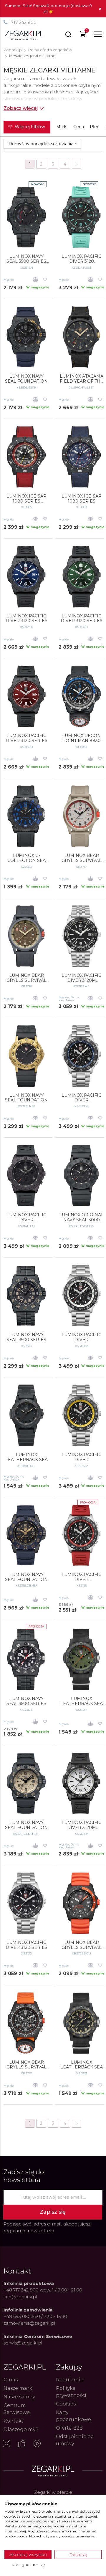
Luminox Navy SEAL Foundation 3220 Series (26, 1098)
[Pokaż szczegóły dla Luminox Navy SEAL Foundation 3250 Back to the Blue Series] (26, 1535)
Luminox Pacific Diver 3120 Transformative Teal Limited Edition (81, 259)
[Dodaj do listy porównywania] (35, 280)
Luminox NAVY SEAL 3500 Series (26, 1337)
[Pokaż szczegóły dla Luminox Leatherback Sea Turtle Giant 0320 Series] (81, 1659)
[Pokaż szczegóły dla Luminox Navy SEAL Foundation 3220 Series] (26, 1056)
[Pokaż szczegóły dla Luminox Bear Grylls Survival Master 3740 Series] (26, 2023)
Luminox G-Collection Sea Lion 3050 (26, 858)
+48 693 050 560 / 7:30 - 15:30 (35, 2316)
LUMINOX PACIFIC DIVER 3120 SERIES (26, 619)
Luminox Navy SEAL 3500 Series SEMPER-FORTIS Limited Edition (26, 259)
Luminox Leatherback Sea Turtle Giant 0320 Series (81, 1701)
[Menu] (98, 34)
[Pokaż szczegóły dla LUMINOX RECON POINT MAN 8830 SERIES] (81, 696)
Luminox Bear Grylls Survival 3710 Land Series (82, 858)
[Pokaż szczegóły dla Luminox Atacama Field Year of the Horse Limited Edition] (81, 337)
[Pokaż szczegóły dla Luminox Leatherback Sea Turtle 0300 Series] (26, 1415)
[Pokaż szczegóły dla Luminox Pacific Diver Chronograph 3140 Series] (81, 1056)
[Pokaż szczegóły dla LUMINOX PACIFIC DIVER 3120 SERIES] (26, 577)
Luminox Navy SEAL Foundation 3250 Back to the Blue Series (26, 1577)
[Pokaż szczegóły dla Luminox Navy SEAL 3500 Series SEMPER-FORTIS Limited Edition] (26, 217)
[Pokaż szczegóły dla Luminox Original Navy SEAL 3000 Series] (81, 1176)
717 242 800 (24, 22)
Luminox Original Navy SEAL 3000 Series (81, 1217)
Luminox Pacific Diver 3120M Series (81, 978)
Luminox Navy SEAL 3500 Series (26, 1701)
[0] (83, 35)
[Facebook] (22, 2444)
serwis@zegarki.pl (23, 2343)
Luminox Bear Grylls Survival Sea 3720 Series (82, 1945)
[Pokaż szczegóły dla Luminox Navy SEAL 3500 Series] (26, 1659)
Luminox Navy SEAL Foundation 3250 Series (26, 1825)
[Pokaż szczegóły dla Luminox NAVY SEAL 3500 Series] (26, 1296)
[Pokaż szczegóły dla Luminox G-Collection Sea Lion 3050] (26, 816)
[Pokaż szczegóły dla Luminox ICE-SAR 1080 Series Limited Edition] (26, 457)
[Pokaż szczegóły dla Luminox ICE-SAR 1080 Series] (81, 457)
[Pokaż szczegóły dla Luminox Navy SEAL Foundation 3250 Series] (26, 1783)
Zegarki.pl (13, 50)
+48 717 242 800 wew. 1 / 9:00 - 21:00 (43, 2290)
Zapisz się (53, 2212)
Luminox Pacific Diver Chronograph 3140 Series (81, 1098)
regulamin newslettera (29, 2231)
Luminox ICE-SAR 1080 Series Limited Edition (26, 499)
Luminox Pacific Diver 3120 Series (26, 1945)
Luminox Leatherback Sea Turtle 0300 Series (26, 1457)
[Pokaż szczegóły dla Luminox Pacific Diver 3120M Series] (81, 936)
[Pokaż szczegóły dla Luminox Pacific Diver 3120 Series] (26, 1903)
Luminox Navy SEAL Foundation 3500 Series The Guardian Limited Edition (26, 379)
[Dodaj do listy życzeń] (45, 280)
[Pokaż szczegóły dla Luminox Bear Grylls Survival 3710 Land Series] (81, 816)
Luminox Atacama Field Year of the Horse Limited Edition (82, 379)
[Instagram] (6, 2444)
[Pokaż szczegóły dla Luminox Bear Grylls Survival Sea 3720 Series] (81, 1903)
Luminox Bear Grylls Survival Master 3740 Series (26, 2065)
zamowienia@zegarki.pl (29, 2323)
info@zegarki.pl (20, 2297)
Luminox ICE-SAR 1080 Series (82, 499)
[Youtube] (37, 2444)
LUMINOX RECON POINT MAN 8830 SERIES (81, 738)
